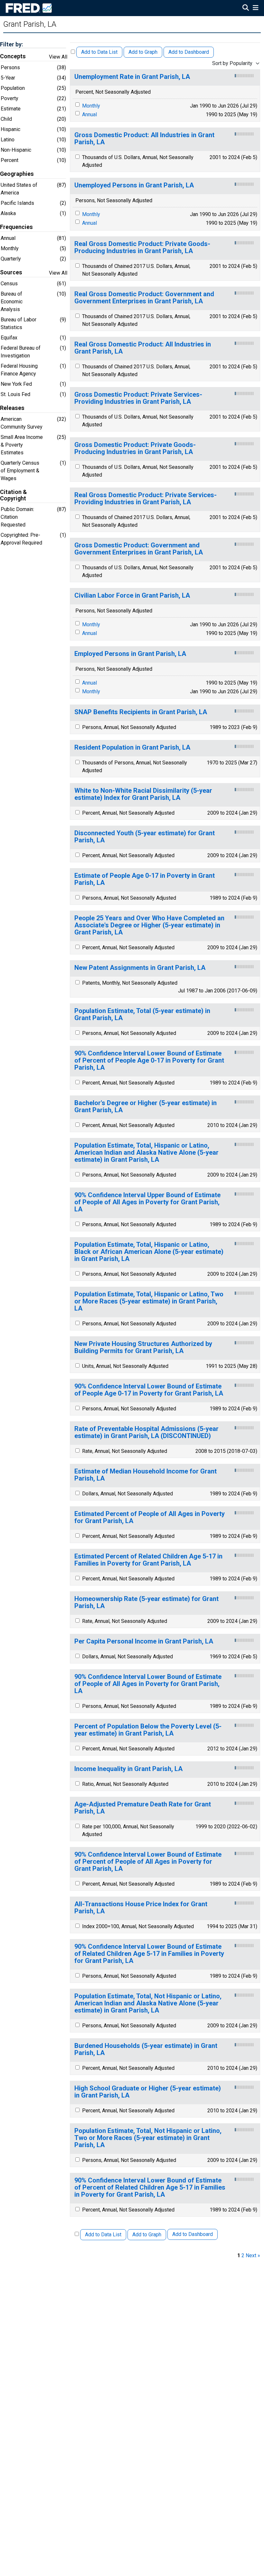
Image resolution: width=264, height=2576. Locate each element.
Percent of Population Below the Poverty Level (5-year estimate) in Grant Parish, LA (148, 1730)
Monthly (91, 106)
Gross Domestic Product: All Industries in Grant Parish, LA (144, 139)
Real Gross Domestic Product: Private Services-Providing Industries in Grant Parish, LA (146, 499)
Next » (253, 2255)
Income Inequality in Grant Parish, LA (128, 1769)
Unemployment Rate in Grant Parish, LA (132, 77)
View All (58, 57)
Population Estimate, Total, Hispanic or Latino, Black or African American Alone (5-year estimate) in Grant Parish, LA (149, 1252)
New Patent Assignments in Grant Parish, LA (140, 968)
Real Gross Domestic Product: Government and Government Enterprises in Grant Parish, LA (144, 298)
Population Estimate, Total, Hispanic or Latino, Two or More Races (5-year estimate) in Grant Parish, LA (149, 1301)
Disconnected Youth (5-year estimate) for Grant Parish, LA (145, 837)
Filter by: (11, 44)
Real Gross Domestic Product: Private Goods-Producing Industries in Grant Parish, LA (142, 247)
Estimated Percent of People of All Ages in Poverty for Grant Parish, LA (150, 1517)
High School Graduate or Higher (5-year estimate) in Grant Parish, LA (148, 2092)
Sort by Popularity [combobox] (232, 63)
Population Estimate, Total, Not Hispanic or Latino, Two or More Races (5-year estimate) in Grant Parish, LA (148, 2138)
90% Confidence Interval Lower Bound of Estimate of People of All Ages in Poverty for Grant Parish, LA (148, 1684)
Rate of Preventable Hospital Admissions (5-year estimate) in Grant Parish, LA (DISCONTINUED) (146, 1432)
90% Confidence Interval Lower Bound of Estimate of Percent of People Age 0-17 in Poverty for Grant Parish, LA (149, 1061)
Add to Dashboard (189, 52)
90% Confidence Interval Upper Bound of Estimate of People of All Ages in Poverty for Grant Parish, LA (147, 1202)
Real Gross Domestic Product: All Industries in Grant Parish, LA (143, 348)
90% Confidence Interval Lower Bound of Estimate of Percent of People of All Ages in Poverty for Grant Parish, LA (148, 1862)
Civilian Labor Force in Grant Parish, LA (132, 596)
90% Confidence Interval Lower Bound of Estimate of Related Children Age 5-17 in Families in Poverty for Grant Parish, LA (149, 1954)
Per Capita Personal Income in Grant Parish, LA (144, 1641)
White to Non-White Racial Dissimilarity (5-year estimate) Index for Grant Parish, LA (143, 794)
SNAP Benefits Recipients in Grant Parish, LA (141, 712)
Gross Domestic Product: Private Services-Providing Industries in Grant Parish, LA (138, 398)
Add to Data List (99, 52)
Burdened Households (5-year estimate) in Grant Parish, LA (146, 2049)
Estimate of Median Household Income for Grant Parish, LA (146, 1475)
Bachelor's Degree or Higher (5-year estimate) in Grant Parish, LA (146, 1107)
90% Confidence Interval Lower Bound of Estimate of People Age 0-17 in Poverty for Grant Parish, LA (149, 1390)
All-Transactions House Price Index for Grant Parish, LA (141, 1908)
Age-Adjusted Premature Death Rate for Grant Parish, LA (143, 1808)
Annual (90, 114)
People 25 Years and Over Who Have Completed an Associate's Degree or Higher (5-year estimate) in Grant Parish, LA (149, 925)
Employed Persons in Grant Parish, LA (130, 654)
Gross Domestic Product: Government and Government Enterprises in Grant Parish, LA (139, 549)
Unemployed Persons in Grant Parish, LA (134, 185)
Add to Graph (143, 52)
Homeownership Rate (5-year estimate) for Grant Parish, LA (146, 1602)
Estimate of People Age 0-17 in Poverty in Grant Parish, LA (145, 879)
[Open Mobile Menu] (255, 8)
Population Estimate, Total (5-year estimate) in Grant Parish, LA (142, 1014)
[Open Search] (246, 8)
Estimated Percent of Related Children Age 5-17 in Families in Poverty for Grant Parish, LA (148, 1560)
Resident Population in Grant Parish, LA (132, 748)
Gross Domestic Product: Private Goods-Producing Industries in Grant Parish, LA (135, 448)
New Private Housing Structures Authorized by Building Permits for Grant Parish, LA (143, 1347)
